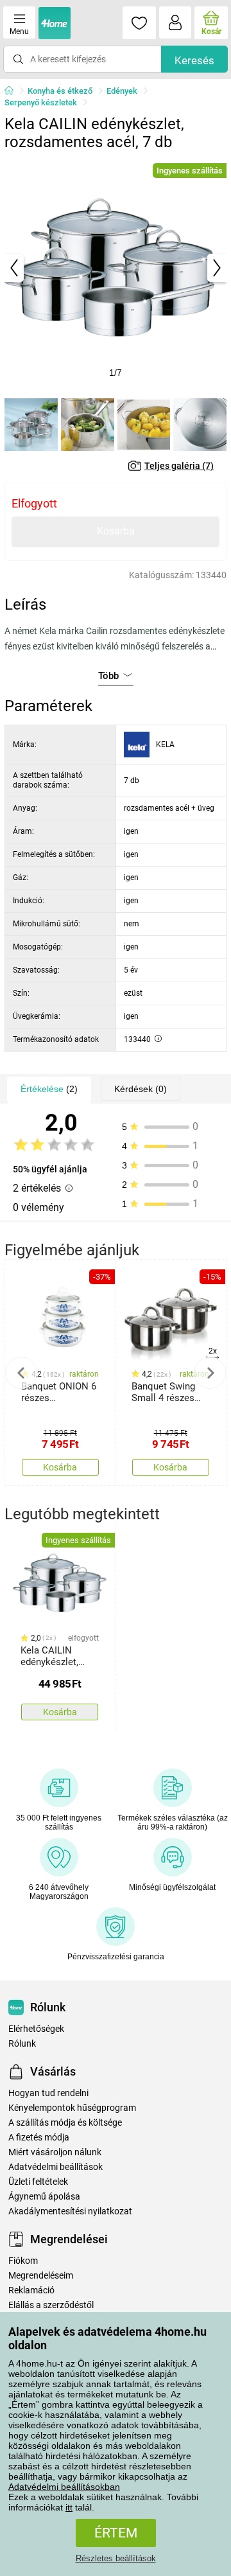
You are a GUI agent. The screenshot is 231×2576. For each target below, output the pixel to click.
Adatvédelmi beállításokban (64, 2487)
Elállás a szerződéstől (51, 2305)
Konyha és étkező (60, 91)
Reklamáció (31, 2290)
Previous (21, 1373)
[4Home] (13, 91)
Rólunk (22, 2044)
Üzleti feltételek (38, 2182)
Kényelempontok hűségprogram (72, 2108)
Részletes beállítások (116, 2558)
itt (69, 2507)
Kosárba (116, 531)
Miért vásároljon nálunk (55, 2152)
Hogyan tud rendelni (48, 2093)
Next (210, 1373)
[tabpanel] (116, 268)
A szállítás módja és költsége (65, 2123)
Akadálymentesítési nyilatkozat (70, 2211)
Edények (122, 91)
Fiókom (23, 2261)
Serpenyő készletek (41, 102)
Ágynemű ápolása (44, 2197)
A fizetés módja (39, 2138)
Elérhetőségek (36, 2029)
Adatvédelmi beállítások (56, 2167)
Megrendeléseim (41, 2276)
